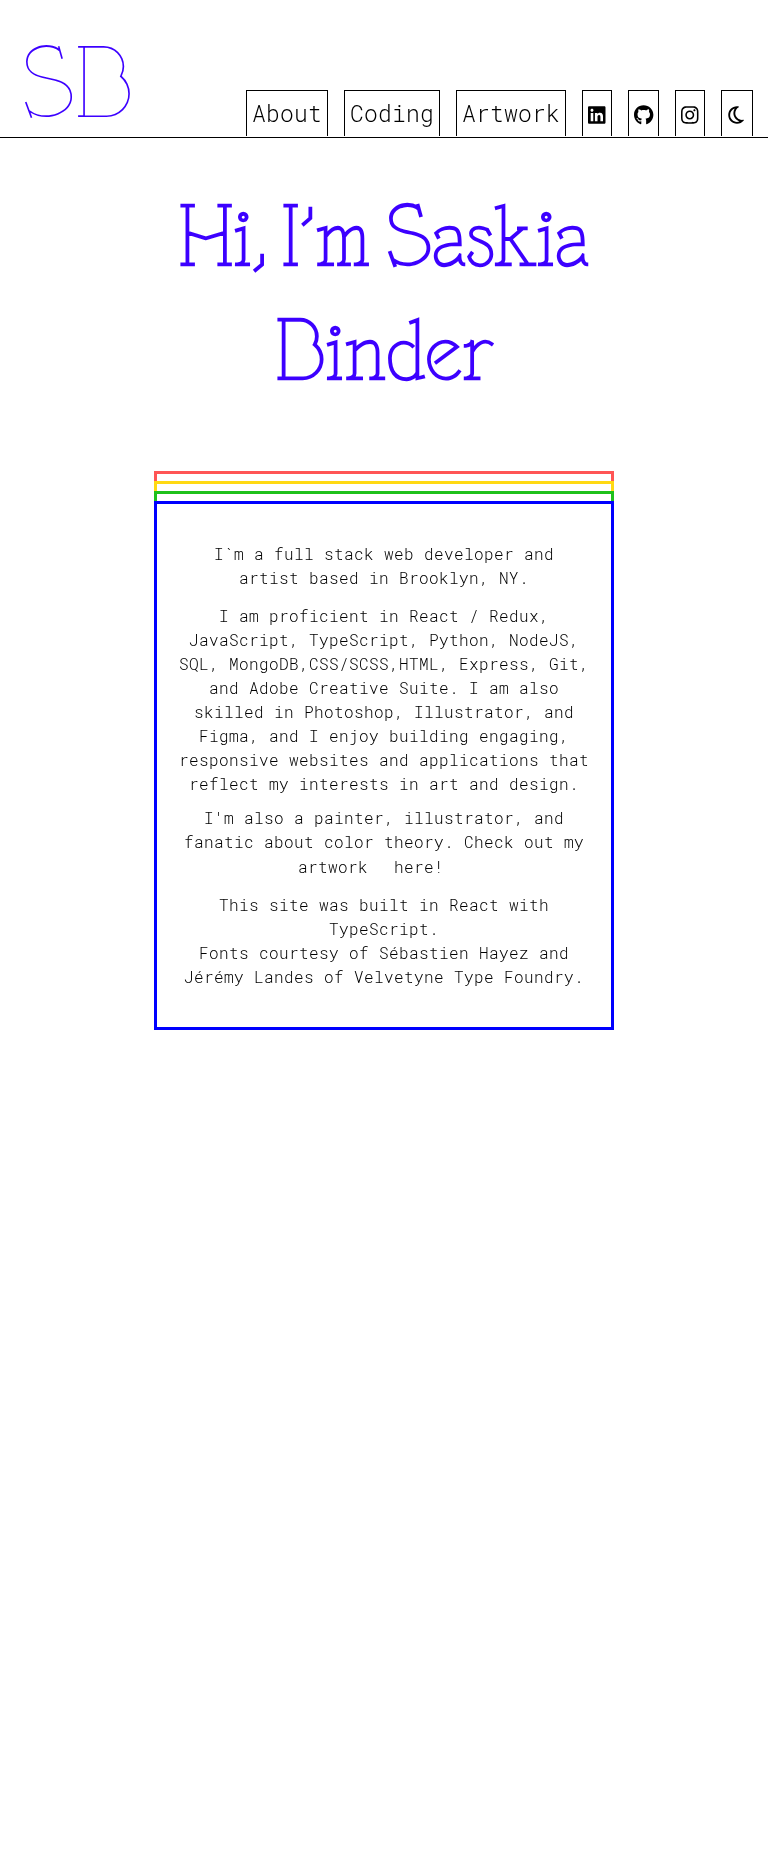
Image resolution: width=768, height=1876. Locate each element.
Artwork (511, 113)
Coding (392, 113)
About (287, 113)
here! (419, 866)
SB (77, 90)
